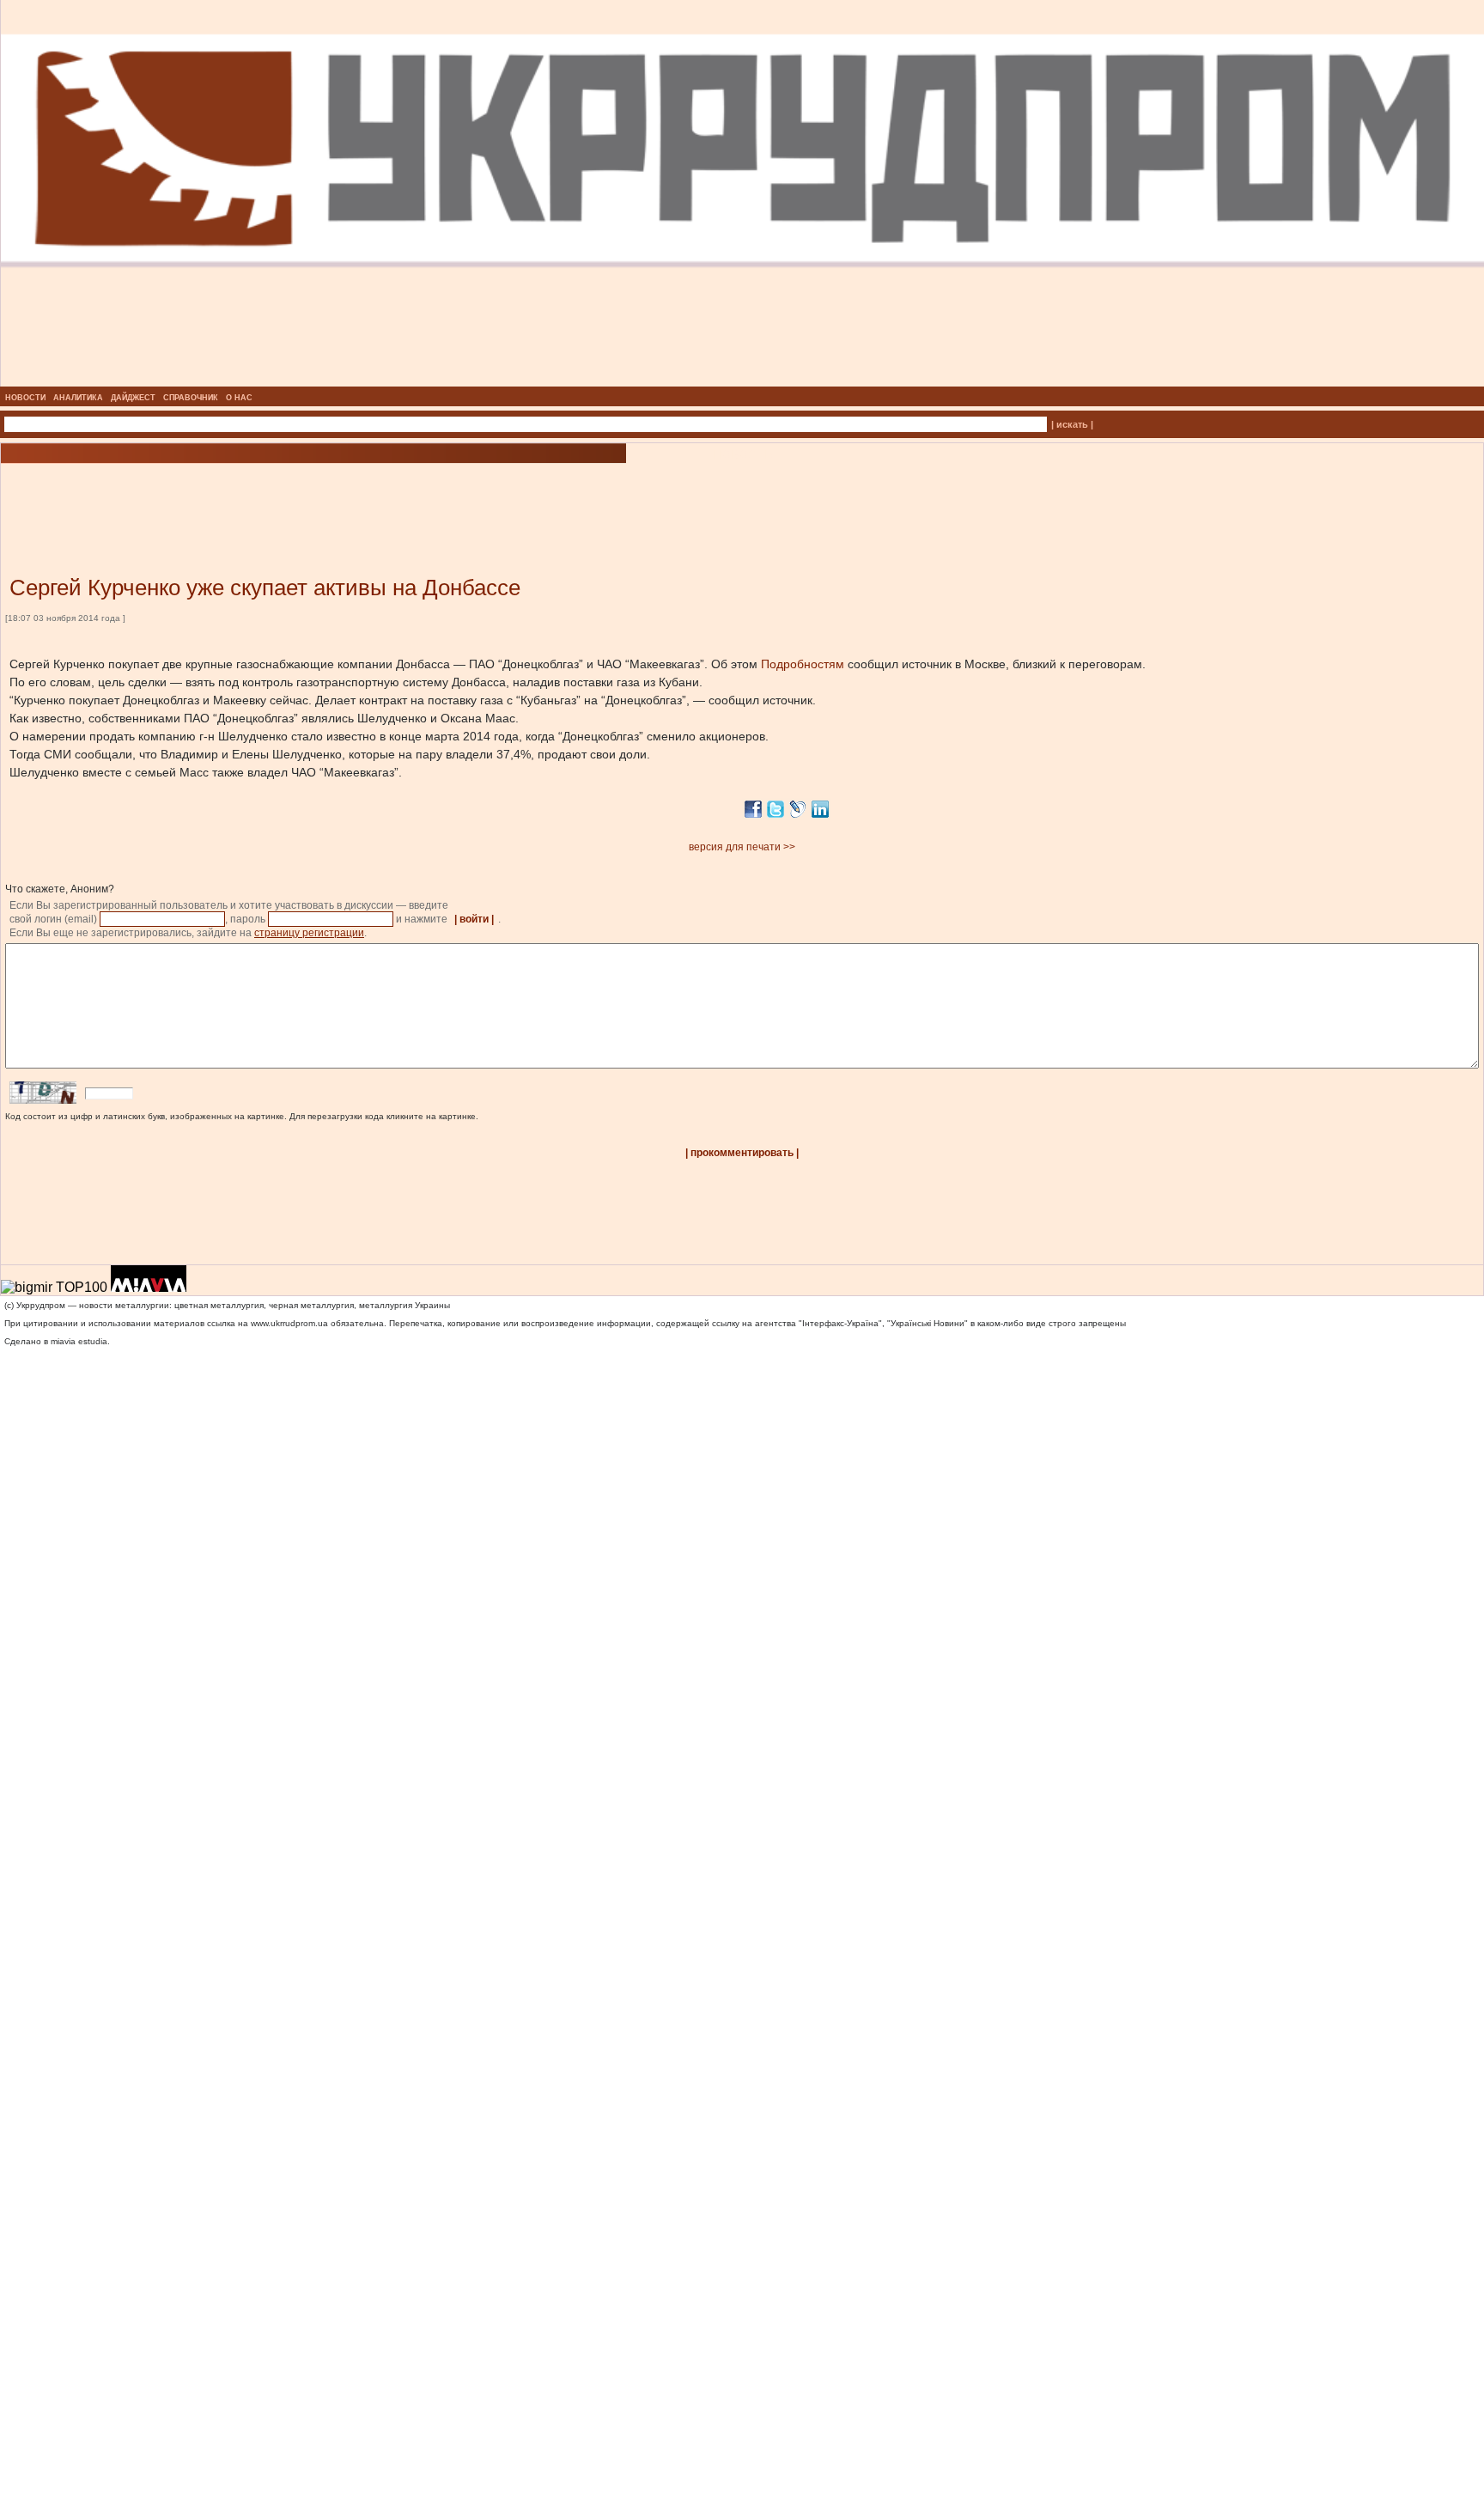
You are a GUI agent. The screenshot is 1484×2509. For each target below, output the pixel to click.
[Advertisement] (206, 494)
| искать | (1072, 424)
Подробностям (803, 664)
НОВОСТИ (25, 398)
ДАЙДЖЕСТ (133, 398)
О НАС (239, 398)
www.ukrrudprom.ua (289, 1323)
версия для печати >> (742, 847)
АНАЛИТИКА (78, 398)
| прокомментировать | (742, 1153)
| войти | (474, 919)
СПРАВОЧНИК (191, 398)
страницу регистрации (309, 933)
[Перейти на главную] (742, 381)
